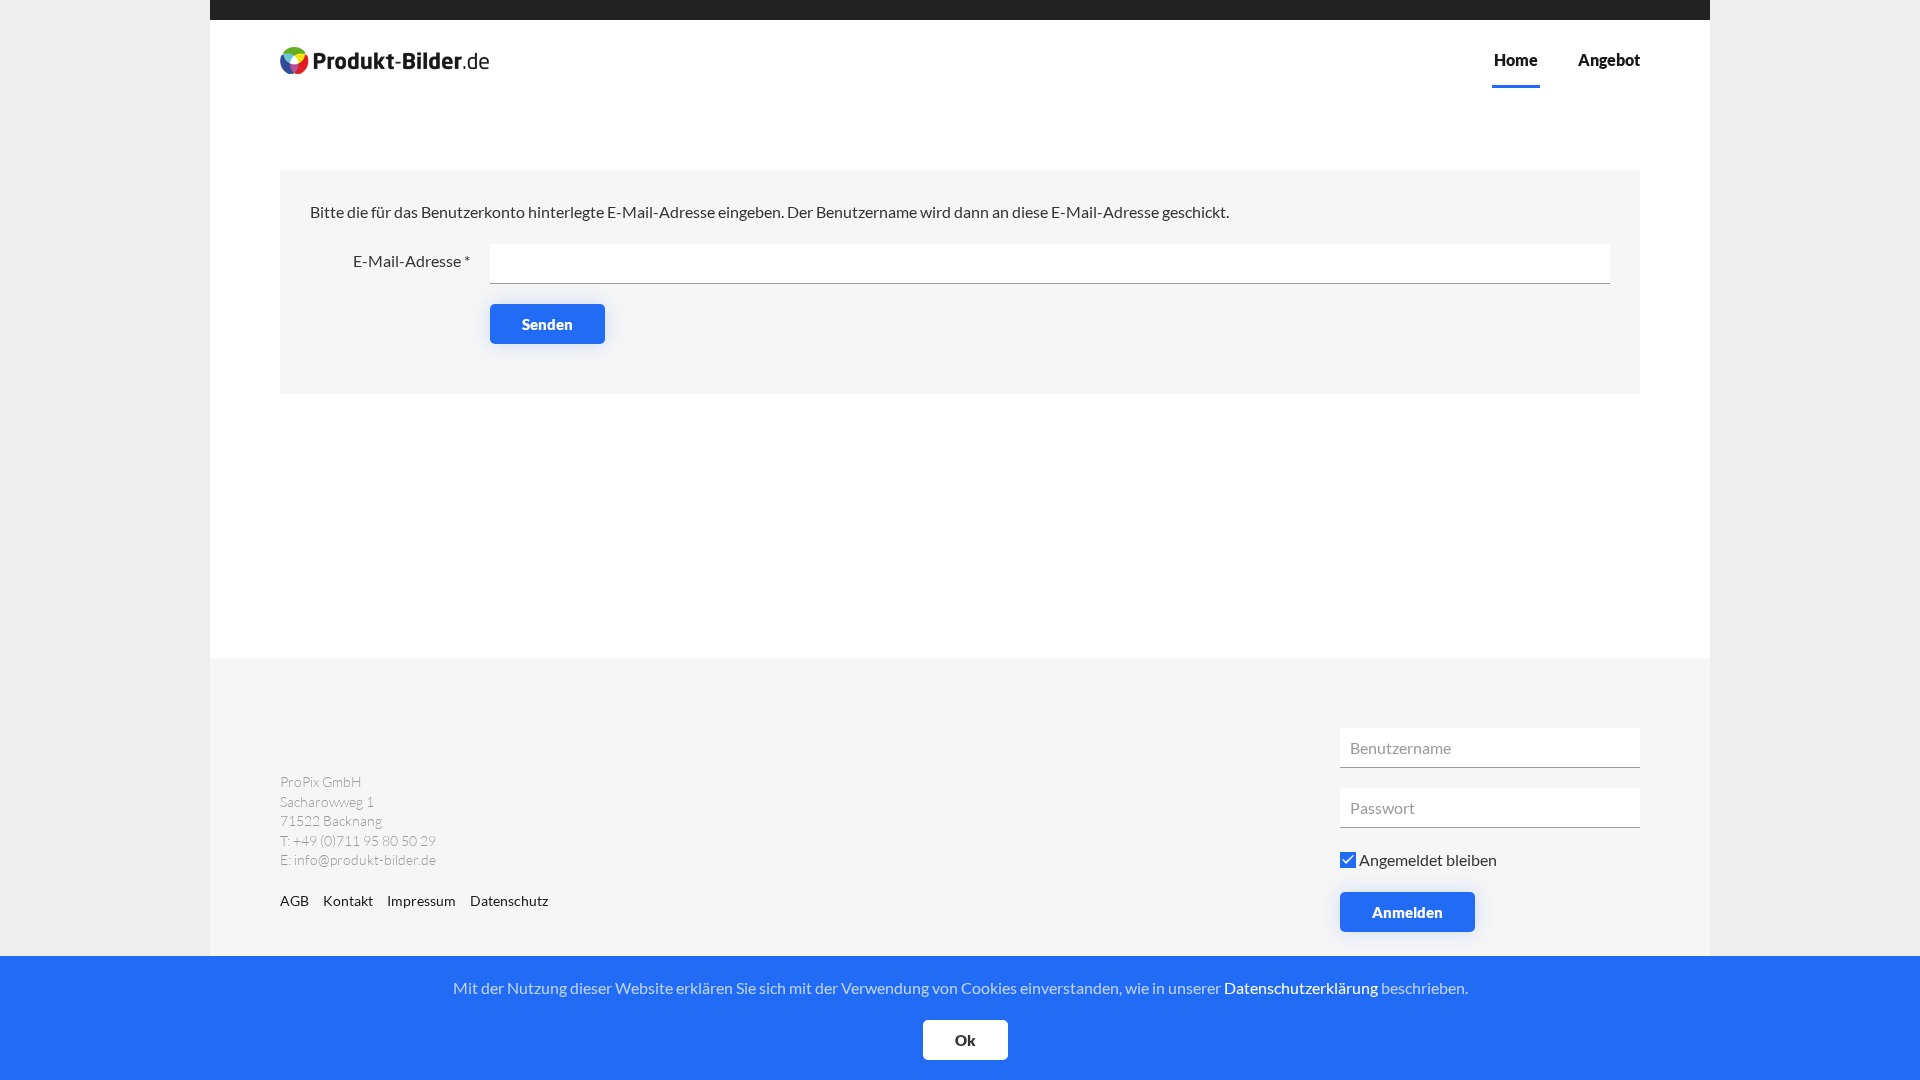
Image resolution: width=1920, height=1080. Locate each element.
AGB (294, 900)
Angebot (1609, 59)
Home (1516, 59)
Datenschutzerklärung (1301, 987)
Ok (965, 1040)
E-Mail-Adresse (411, 260)
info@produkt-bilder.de (365, 859)
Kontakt (348, 900)
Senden (547, 324)
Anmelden (1407, 912)
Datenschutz (509, 900)
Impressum (421, 900)
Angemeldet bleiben (1426, 859)
